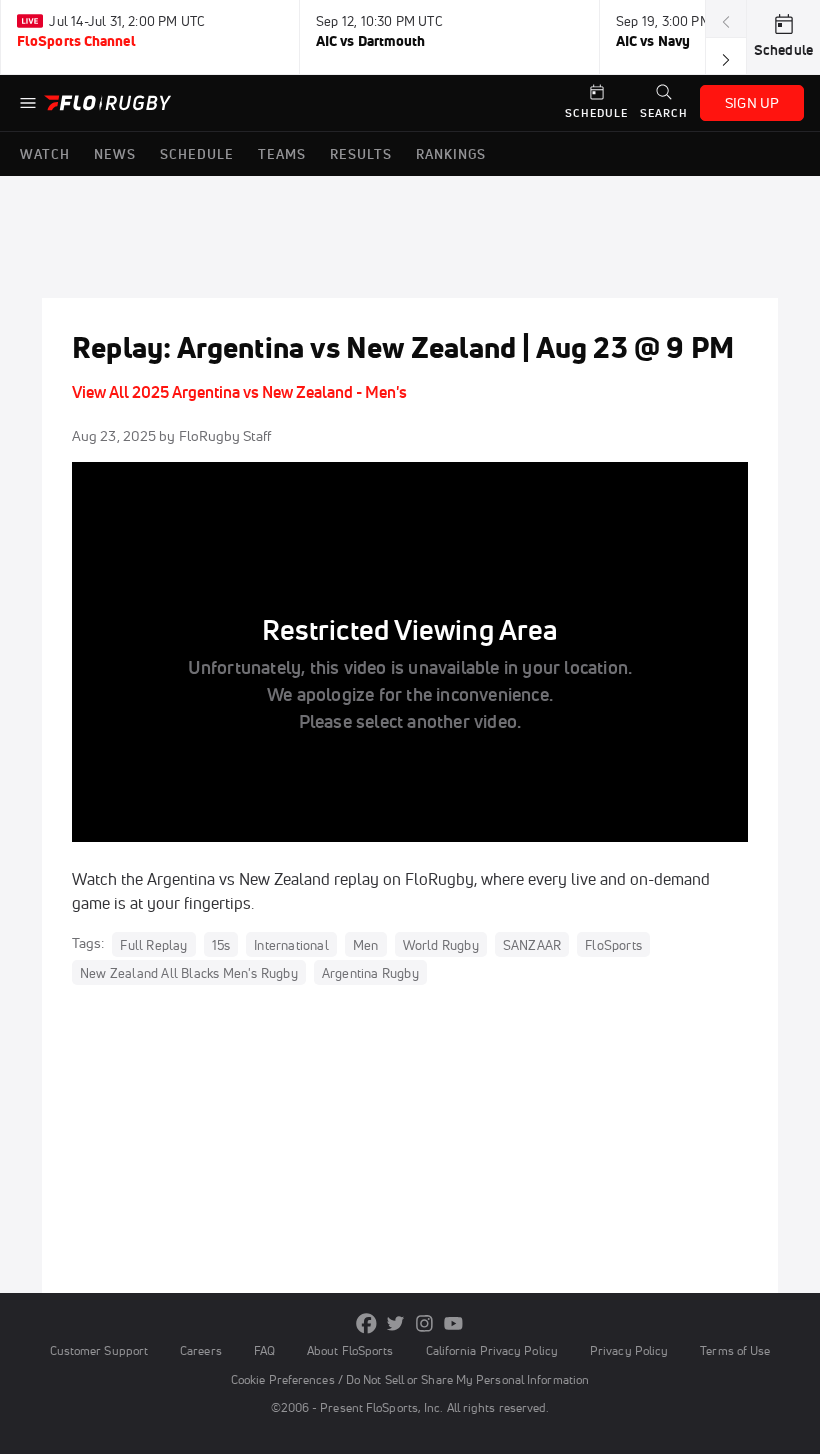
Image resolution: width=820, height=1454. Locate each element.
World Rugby (441, 944)
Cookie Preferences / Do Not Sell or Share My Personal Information (410, 1379)
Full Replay (153, 944)
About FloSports (350, 1350)
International (291, 944)
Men (366, 944)
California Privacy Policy (492, 1350)
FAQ (264, 1350)
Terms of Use (735, 1350)
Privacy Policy (629, 1350)
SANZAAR (532, 944)
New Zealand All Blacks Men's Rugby (189, 972)
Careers (201, 1350)
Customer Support (99, 1350)
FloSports (613, 944)
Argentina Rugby (370, 972)
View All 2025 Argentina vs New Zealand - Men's (239, 392)
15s (221, 944)
